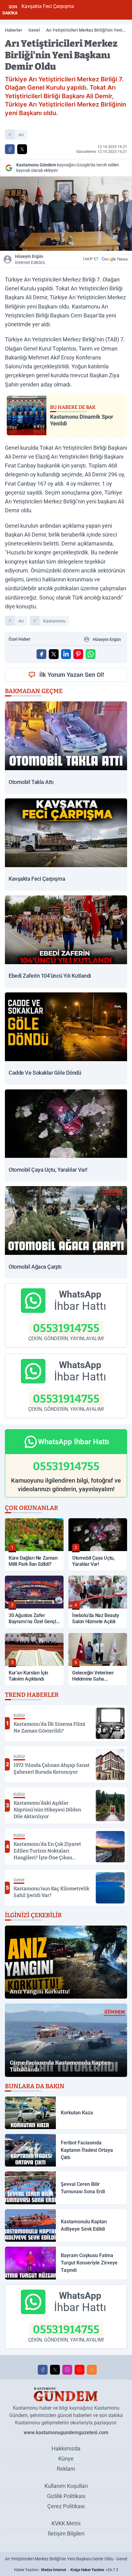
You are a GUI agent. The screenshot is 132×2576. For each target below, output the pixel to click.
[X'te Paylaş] (22, 149)
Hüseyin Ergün (30, 259)
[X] (55, 2370)
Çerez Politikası (66, 2506)
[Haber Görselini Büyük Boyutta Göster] (66, 214)
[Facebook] (43, 2370)
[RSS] (92, 2370)
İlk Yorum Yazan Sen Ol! (72, 675)
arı (21, 135)
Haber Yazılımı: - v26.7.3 (66, 2570)
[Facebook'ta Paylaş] (10, 149)
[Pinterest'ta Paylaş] (78, 654)
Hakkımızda (66, 2448)
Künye (66, 2459)
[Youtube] (80, 2370)
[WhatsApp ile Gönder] (91, 654)
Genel (34, 30)
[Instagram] (67, 2370)
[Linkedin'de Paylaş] (66, 654)
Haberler (14, 30)
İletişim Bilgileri (66, 2533)
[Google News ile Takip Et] (115, 259)
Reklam (66, 2469)
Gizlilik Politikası (66, 2496)
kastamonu (54, 621)
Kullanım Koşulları (66, 2486)
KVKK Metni (66, 2523)
